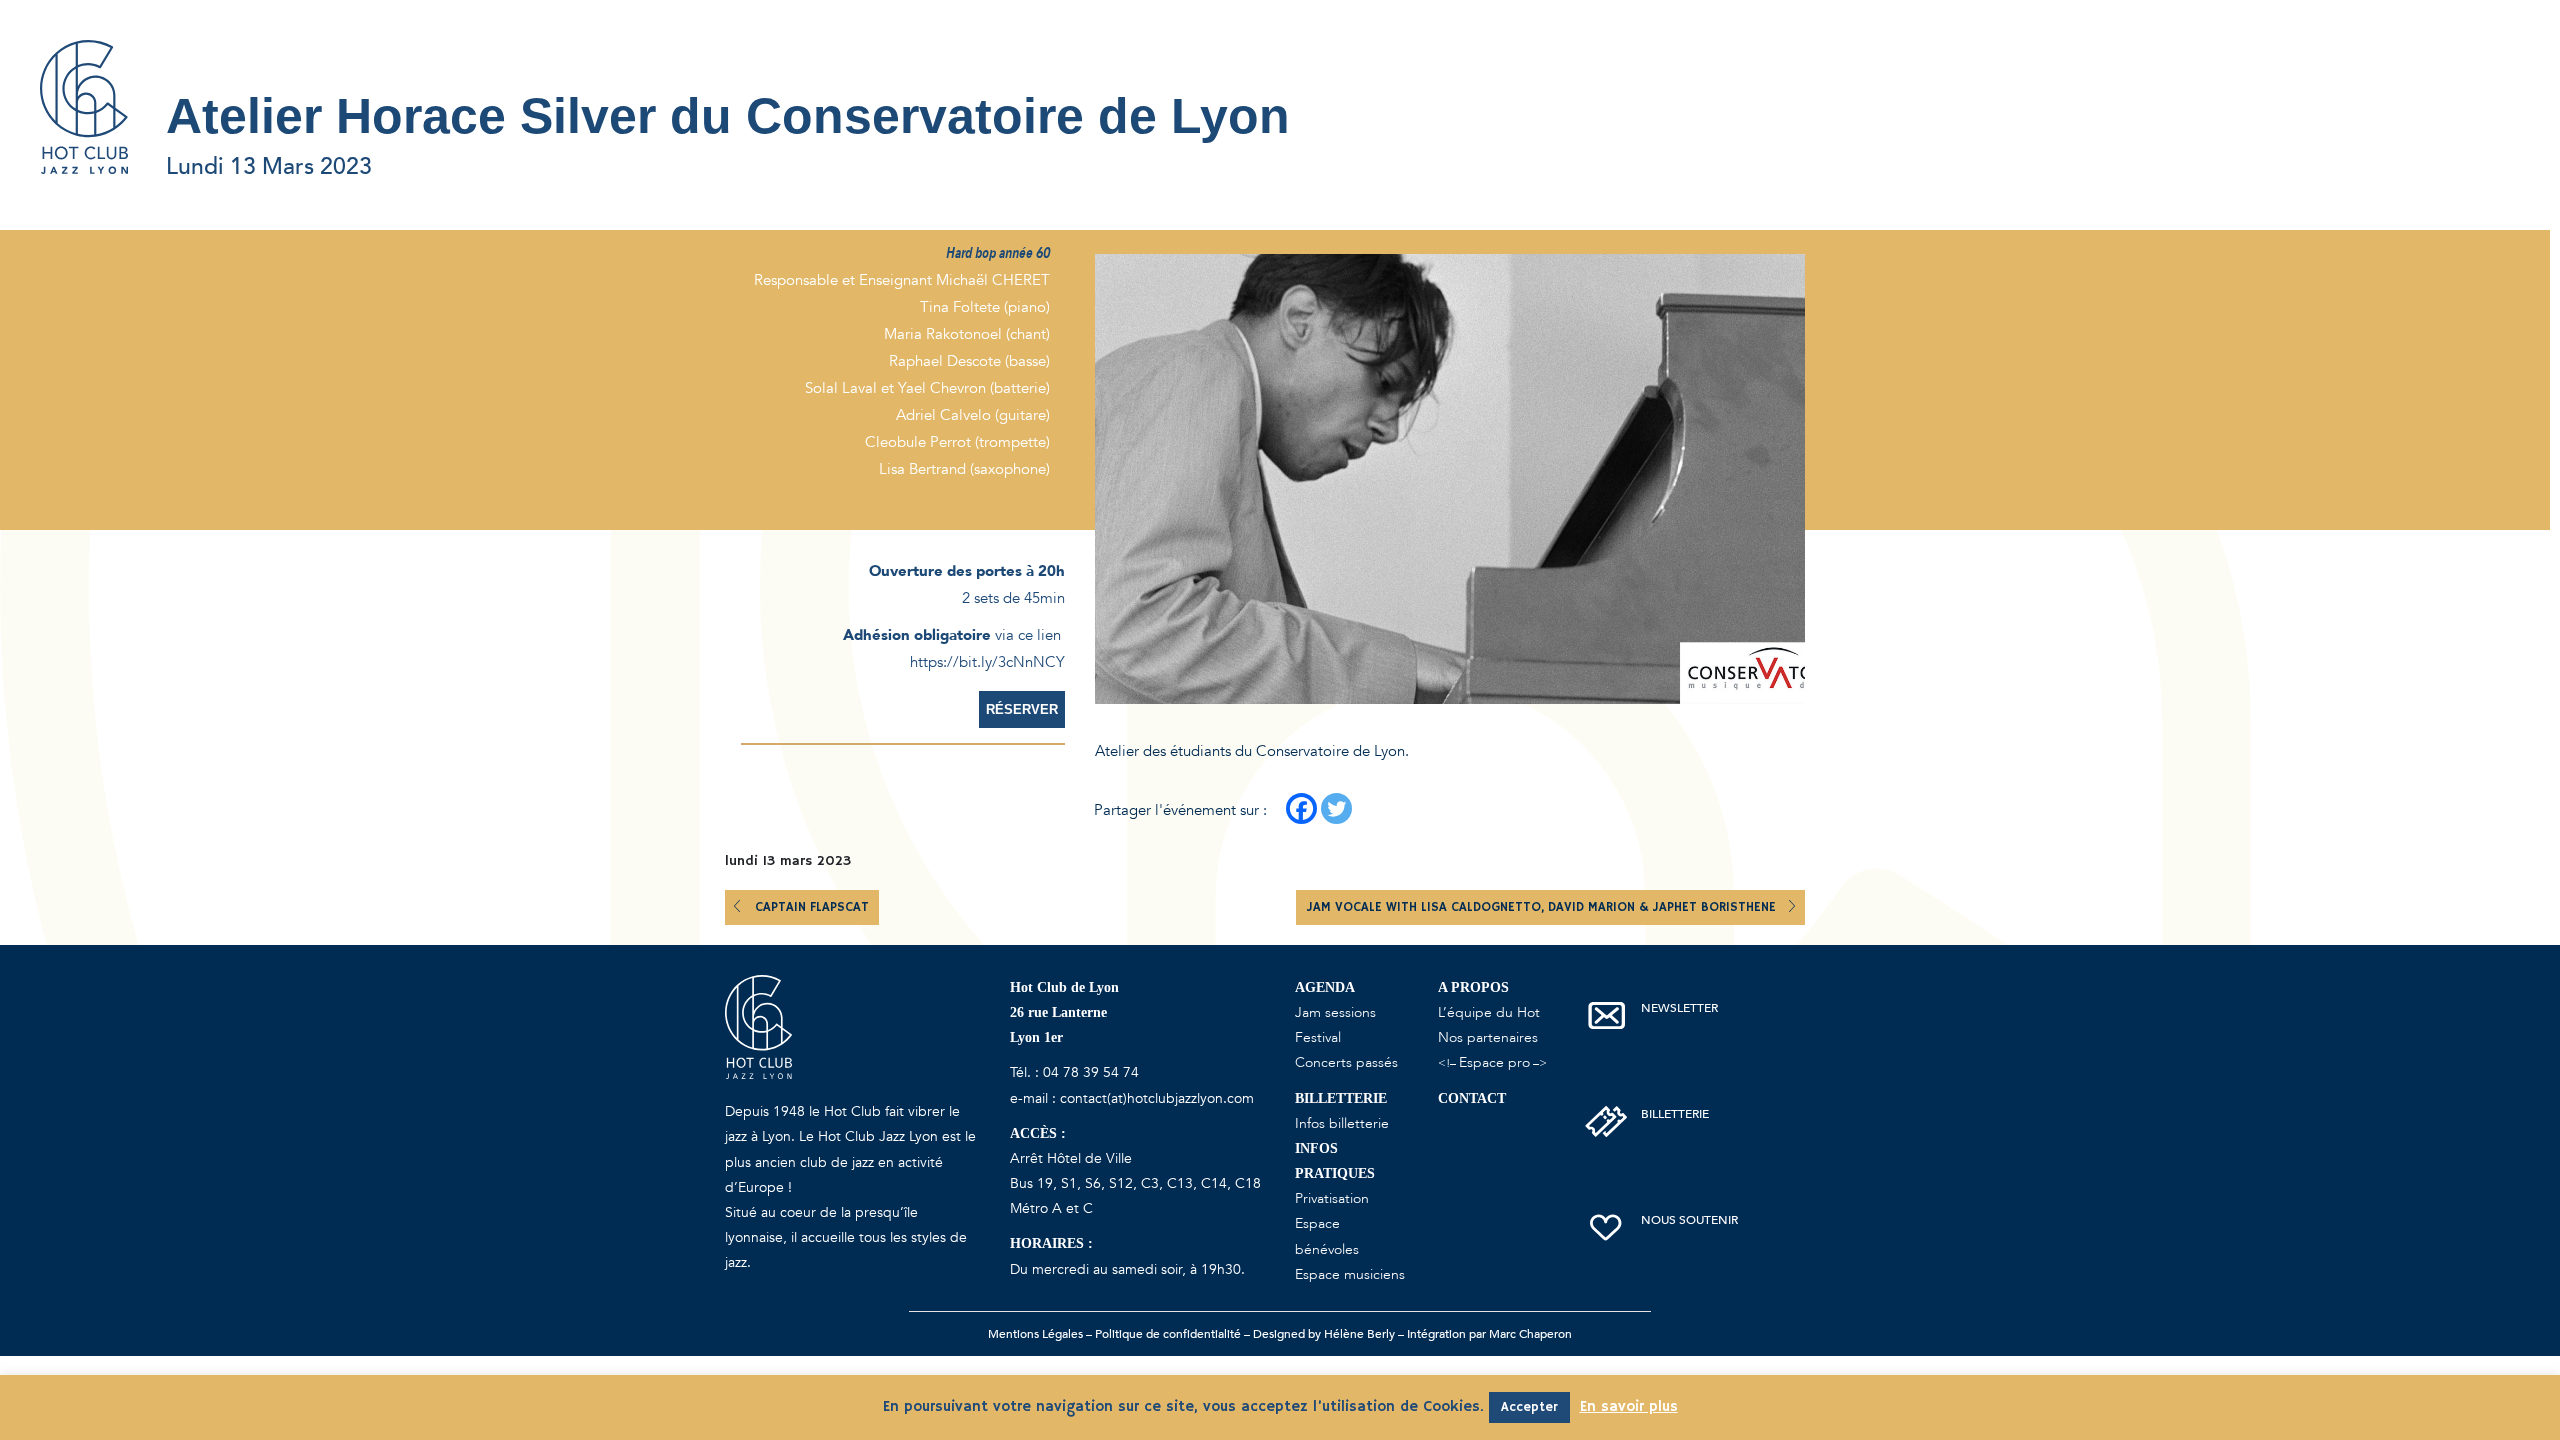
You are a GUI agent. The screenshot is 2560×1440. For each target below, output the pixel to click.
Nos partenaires (1488, 1037)
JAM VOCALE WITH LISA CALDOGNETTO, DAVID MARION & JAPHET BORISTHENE (1543, 907)
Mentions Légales (1035, 1334)
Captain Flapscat (812, 907)
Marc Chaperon (1530, 1334)
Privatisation (1332, 1198)
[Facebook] (1301, 808)
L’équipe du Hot (1489, 1012)
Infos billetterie (1342, 1123)
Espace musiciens (1350, 1274)
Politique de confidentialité (1168, 1334)
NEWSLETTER (1679, 1008)
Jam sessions (1335, 1012)
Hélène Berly (1359, 1334)
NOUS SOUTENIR (1689, 1220)
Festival (1318, 1037)
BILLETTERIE (1675, 1114)
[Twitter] (1336, 808)
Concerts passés (1346, 1062)
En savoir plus (1629, 1406)
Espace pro (1494, 1062)
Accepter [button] (1529, 1407)
